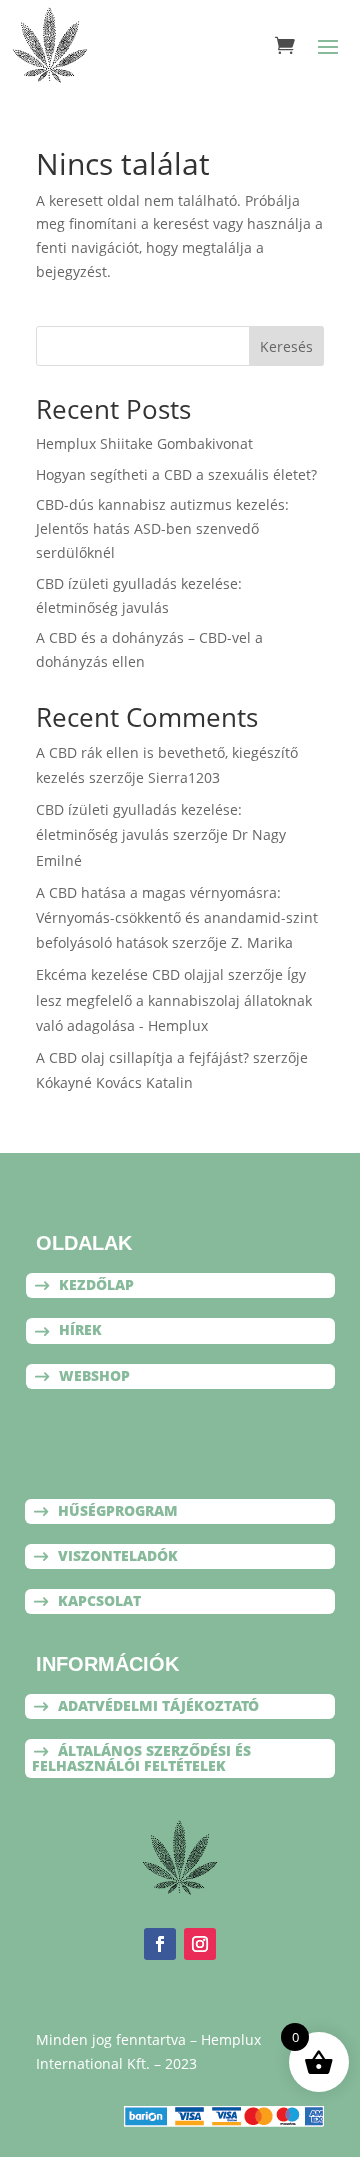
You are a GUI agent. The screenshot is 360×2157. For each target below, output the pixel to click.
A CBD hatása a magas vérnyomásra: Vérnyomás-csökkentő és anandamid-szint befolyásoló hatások (177, 917)
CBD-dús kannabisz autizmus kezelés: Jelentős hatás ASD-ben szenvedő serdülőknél (162, 528)
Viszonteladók (118, 1555)
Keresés (286, 346)
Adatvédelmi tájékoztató (158, 1705)
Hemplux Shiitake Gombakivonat (144, 443)
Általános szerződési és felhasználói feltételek (141, 1758)
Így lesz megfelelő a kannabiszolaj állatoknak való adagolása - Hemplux (174, 999)
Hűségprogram (118, 1510)
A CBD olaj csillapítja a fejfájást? (142, 1057)
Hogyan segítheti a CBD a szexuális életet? (176, 474)
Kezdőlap (96, 1284)
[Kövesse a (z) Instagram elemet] (200, 1944)
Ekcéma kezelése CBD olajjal (130, 974)
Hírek (80, 1329)
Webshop (94, 1375)
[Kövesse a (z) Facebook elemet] (160, 1944)
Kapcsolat (99, 1600)
